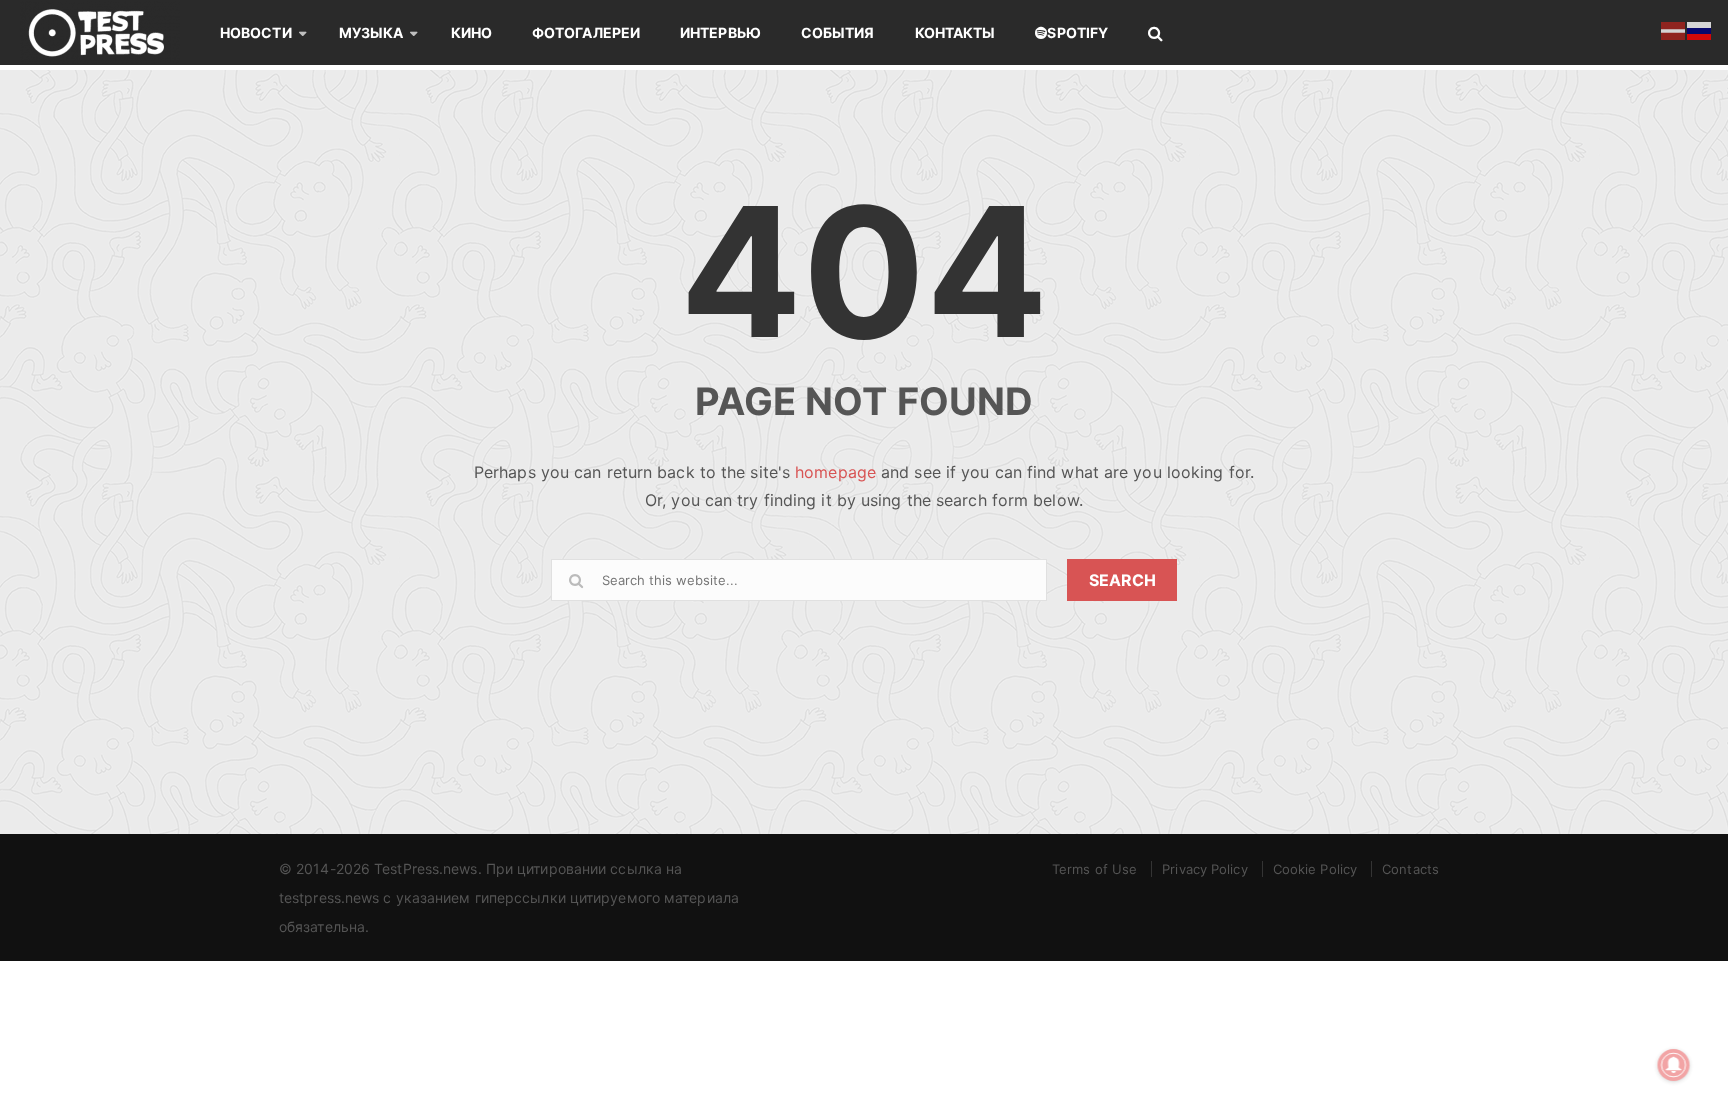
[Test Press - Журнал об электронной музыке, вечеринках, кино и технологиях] (110, 32)
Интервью (720, 32)
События (838, 32)
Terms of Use (1094, 869)
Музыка (371, 32)
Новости (256, 32)
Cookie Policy (1315, 869)
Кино (471, 32)
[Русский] (1700, 29)
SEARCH (1122, 580)
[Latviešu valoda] (1674, 29)
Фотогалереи (586, 32)
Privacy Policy (1204, 869)
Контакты (955, 32)
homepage (835, 472)
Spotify (1077, 32)
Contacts (1410, 869)
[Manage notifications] (1674, 1065)
